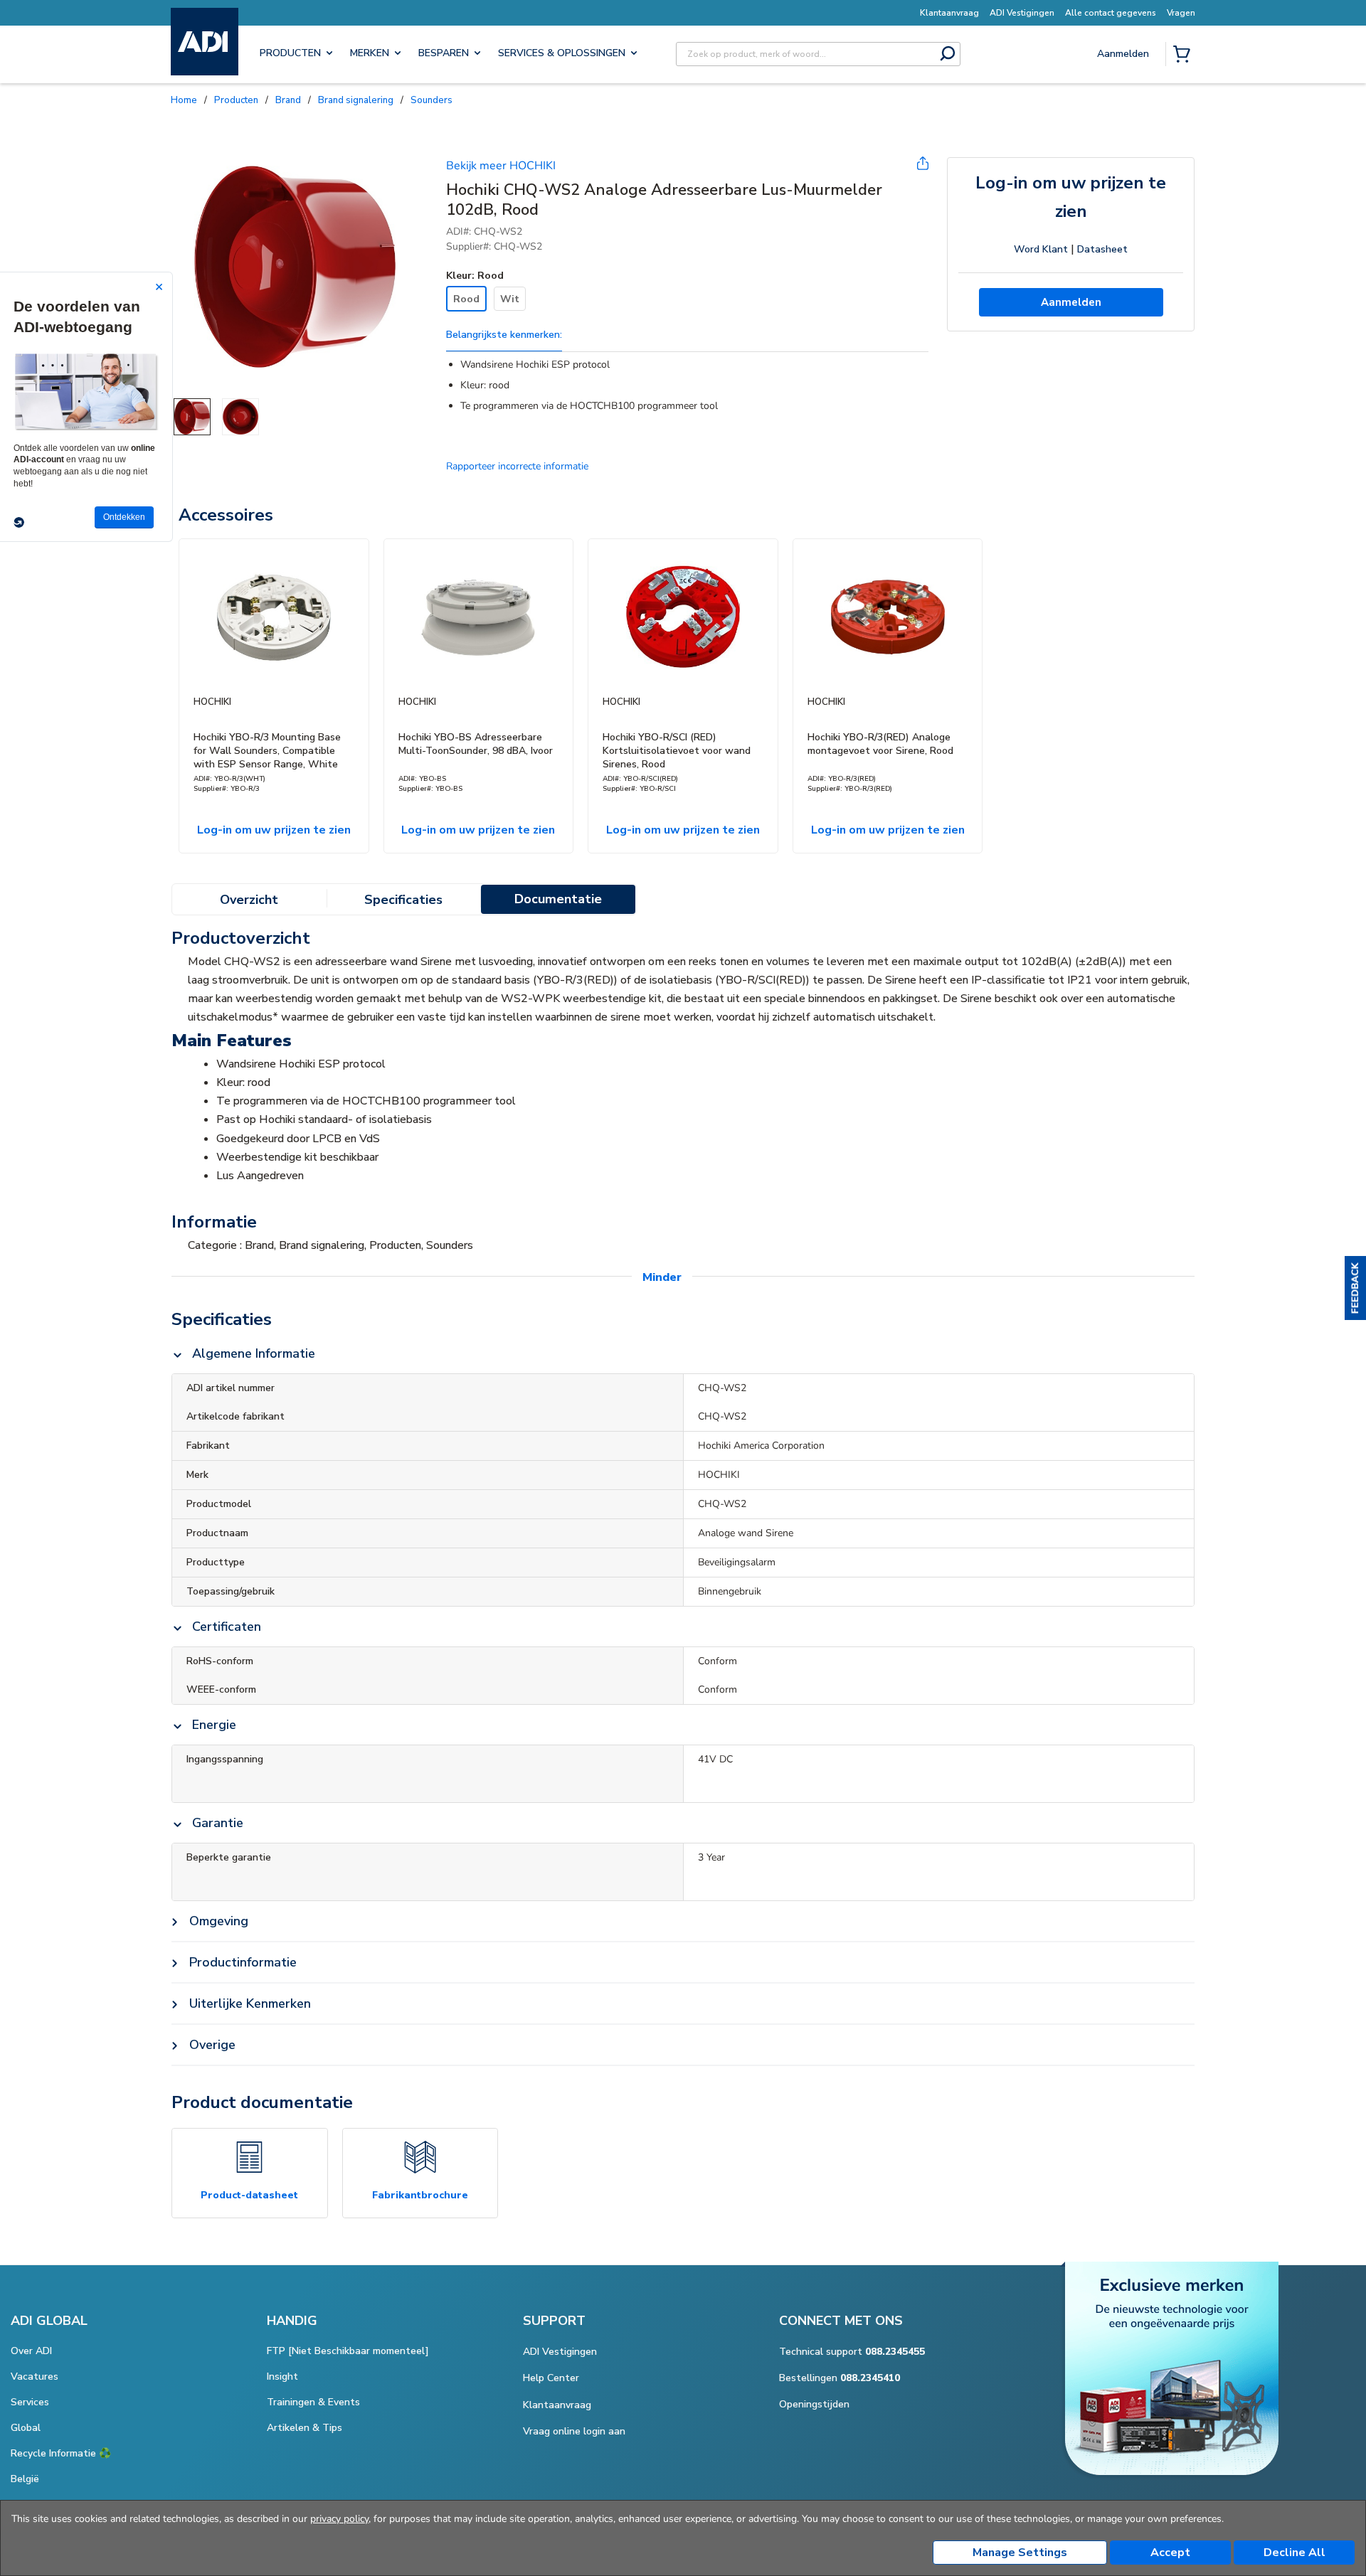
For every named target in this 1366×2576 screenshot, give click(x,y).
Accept (1170, 2553)
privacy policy (339, 2519)
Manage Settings (1020, 2553)
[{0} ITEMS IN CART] (1185, 55)
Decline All (1294, 2553)
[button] (1355, 1288)
